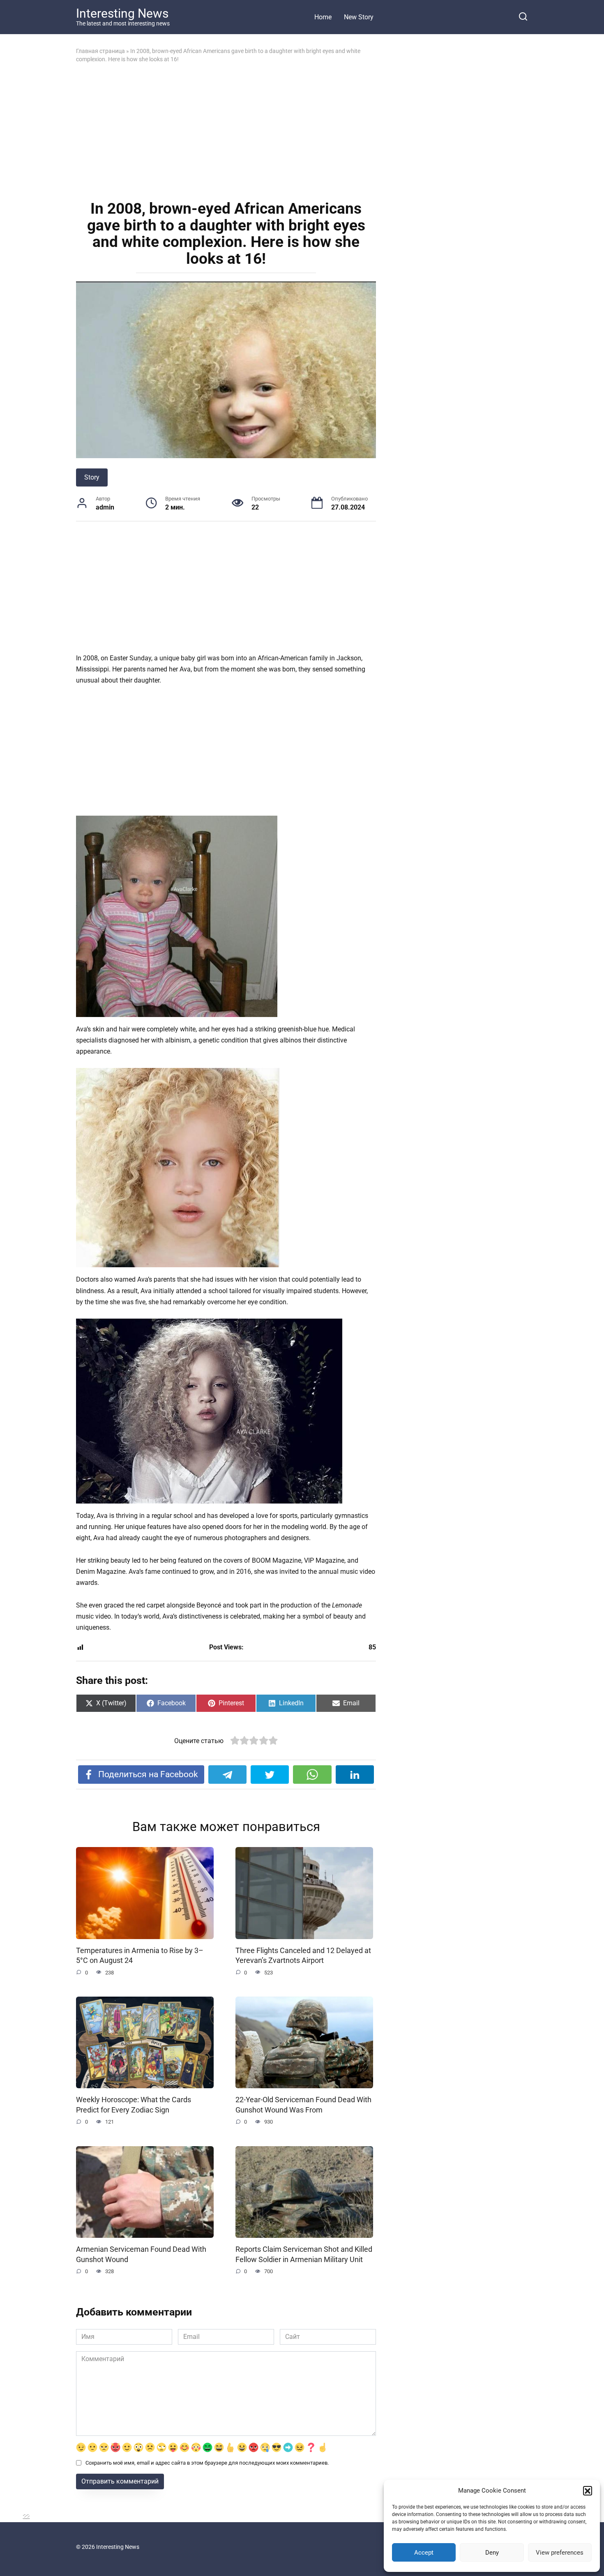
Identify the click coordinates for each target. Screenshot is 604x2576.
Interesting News (122, 13)
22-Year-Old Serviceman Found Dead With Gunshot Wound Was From (303, 2105)
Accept (424, 2553)
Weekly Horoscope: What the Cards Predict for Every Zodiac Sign (134, 2105)
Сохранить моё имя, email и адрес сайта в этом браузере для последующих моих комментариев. (207, 2463)
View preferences (560, 2553)
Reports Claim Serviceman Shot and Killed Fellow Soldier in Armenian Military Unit (304, 2254)
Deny (492, 2553)
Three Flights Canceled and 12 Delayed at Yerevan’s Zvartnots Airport (303, 1956)
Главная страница (100, 51)
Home (323, 17)
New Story (359, 17)
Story (92, 477)
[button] (588, 2491)
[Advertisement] (226, 131)
